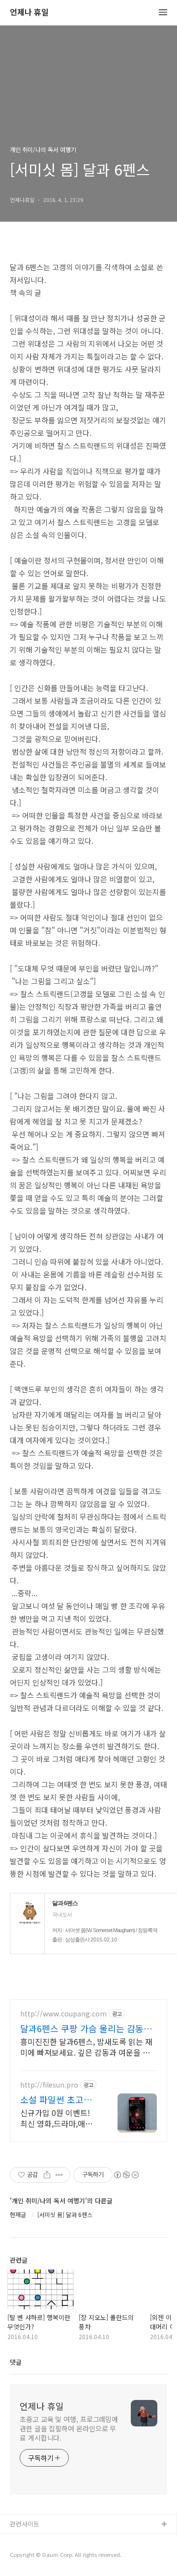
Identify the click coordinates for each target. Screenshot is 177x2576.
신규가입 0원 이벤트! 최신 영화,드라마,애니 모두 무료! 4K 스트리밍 (59, 2118)
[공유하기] (47, 2175)
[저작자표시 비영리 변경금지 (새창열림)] (126, 2175)
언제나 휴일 (29, 13)
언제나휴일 (25, 2556)
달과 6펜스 (65, 1903)
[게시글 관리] (59, 2175)
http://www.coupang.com (63, 2014)
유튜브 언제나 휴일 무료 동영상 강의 (59, 2540)
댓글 (16, 2362)
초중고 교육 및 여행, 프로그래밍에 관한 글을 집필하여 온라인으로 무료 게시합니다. (69, 2428)
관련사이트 (25, 2524)
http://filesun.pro (49, 2085)
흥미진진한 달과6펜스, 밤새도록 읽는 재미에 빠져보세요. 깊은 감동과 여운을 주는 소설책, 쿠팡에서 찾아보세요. (86, 2047)
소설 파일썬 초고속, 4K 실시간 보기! (57, 2099)
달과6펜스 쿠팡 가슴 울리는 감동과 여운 (86, 2028)
